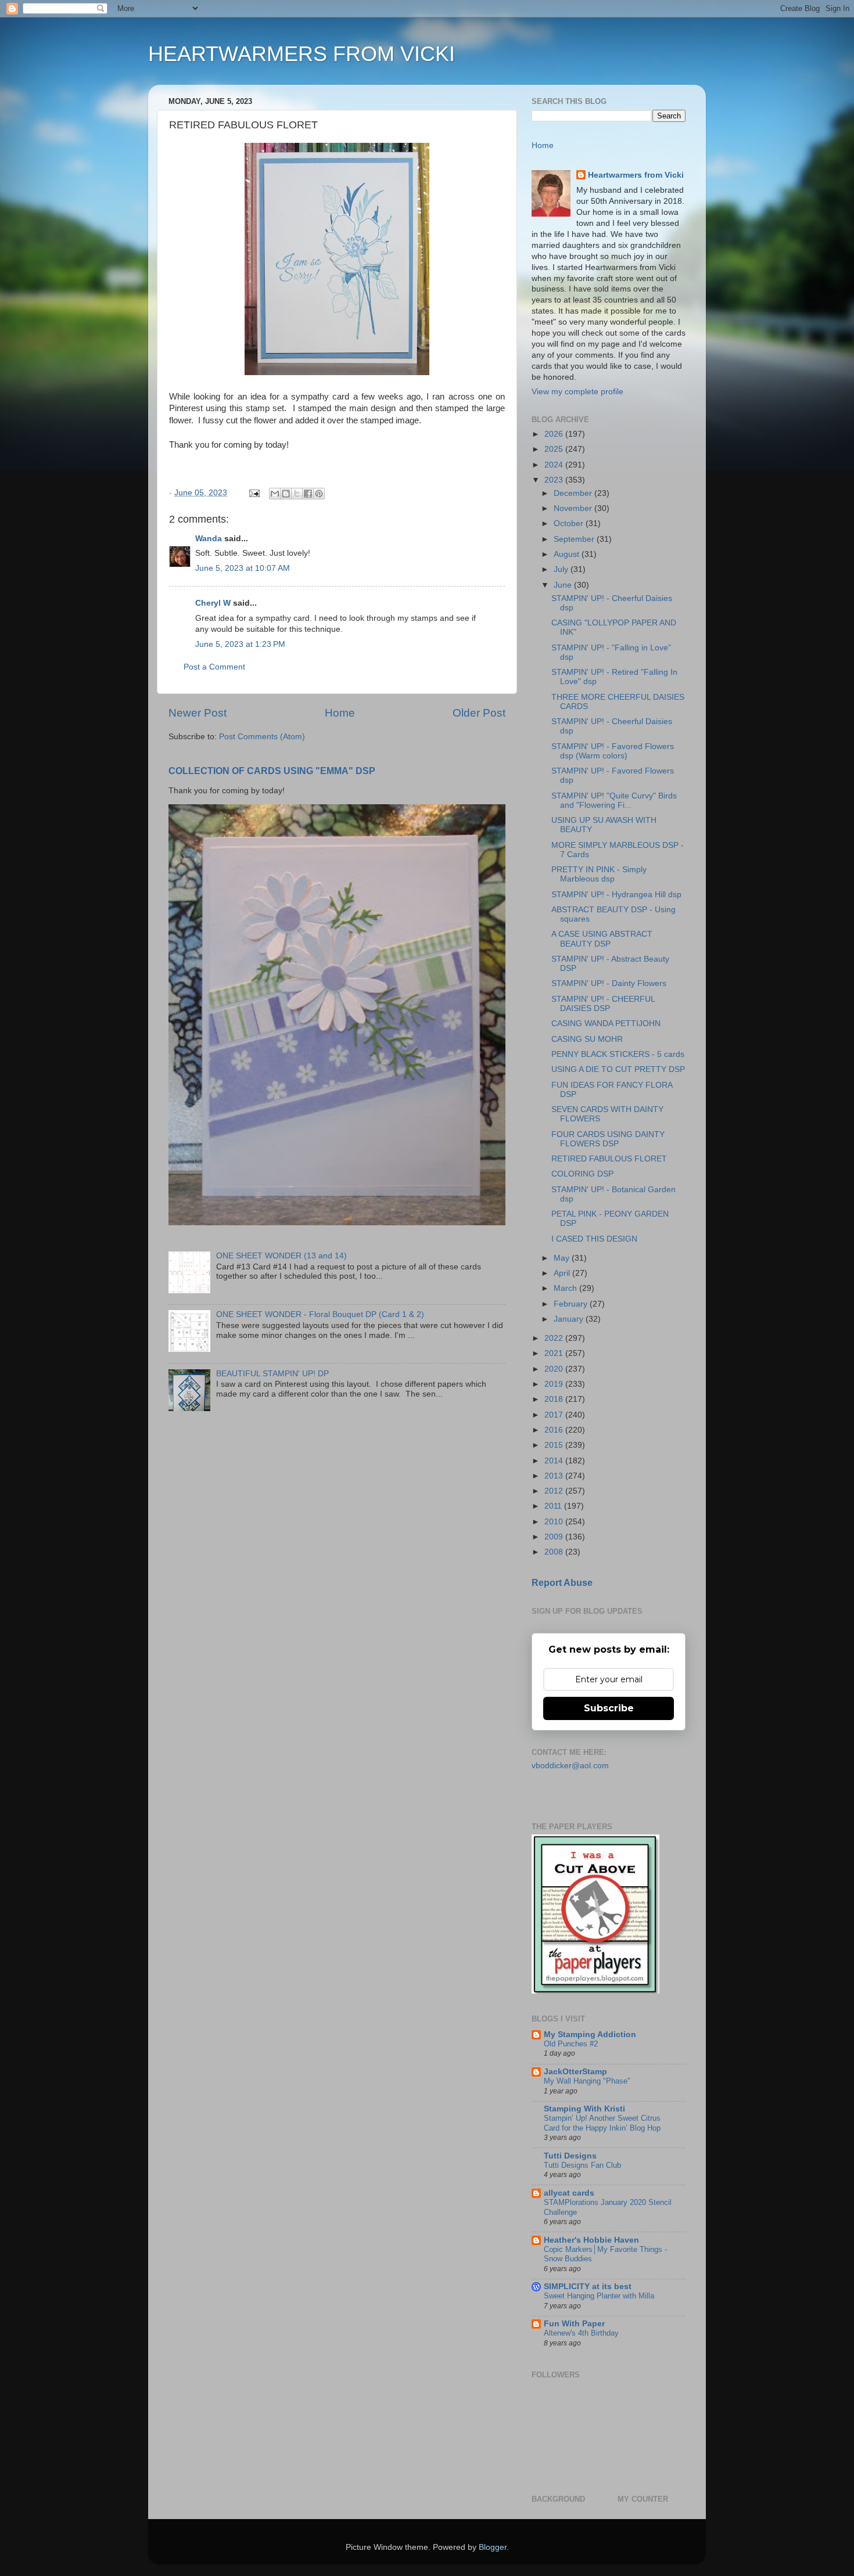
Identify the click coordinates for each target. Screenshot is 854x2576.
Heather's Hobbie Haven (591, 2240)
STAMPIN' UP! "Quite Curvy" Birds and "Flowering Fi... (614, 800)
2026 (555, 434)
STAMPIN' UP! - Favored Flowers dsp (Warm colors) (613, 751)
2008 (555, 1552)
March (566, 1288)
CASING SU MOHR (587, 1039)
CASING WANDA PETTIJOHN (606, 1023)
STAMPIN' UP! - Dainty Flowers (609, 983)
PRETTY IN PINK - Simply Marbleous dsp (599, 874)
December (574, 493)
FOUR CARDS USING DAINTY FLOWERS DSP (608, 1139)
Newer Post (198, 713)
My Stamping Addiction (590, 2034)
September (575, 539)
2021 (555, 1353)
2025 (555, 449)
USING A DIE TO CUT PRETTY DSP (618, 1069)
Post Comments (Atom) (262, 737)
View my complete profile (577, 392)
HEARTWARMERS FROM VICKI (302, 54)
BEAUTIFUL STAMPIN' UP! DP (272, 1374)
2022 (555, 1338)
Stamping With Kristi (584, 2109)
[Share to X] (297, 494)
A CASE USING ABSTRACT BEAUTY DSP (602, 939)
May (563, 1258)
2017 (555, 1415)
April (563, 1273)
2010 (555, 1522)
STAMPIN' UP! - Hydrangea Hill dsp (616, 895)
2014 (555, 1461)
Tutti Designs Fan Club (582, 2165)
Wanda (209, 539)
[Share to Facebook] (308, 494)
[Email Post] (254, 493)
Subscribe (609, 1708)
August (568, 554)
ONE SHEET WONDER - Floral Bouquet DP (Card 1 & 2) (320, 1314)
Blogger (493, 2547)
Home (340, 713)
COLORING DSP (582, 1174)
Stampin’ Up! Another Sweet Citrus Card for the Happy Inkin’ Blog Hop (602, 2123)
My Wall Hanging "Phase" (587, 2081)
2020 (555, 1369)
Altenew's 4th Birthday (581, 2333)
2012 (555, 1491)
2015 (555, 1445)
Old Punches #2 (571, 2044)
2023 (555, 480)
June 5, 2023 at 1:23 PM (240, 644)
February (572, 1304)
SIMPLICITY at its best (588, 2287)
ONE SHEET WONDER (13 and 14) (281, 1256)
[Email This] (275, 494)
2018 (555, 1399)
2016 (555, 1430)
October (570, 524)
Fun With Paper (574, 2324)
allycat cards (569, 2193)
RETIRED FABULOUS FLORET (609, 1159)
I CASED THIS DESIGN (594, 1239)
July (562, 569)
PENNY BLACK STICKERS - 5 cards (618, 1054)
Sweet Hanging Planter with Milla (599, 2296)
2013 (555, 1476)
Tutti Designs (570, 2156)
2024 (555, 465)
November (574, 508)
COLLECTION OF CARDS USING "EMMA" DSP (272, 771)
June (564, 585)
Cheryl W (213, 603)
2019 (555, 1384)
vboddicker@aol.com (570, 1766)
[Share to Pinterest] (319, 494)
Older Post (479, 713)
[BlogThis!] (286, 494)
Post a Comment (214, 667)
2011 (554, 1506)
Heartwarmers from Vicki (636, 175)
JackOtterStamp (575, 2072)
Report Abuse (562, 1583)
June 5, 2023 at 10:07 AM (243, 568)
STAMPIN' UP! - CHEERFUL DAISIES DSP (603, 1004)
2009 (555, 1537)
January (570, 1319)
